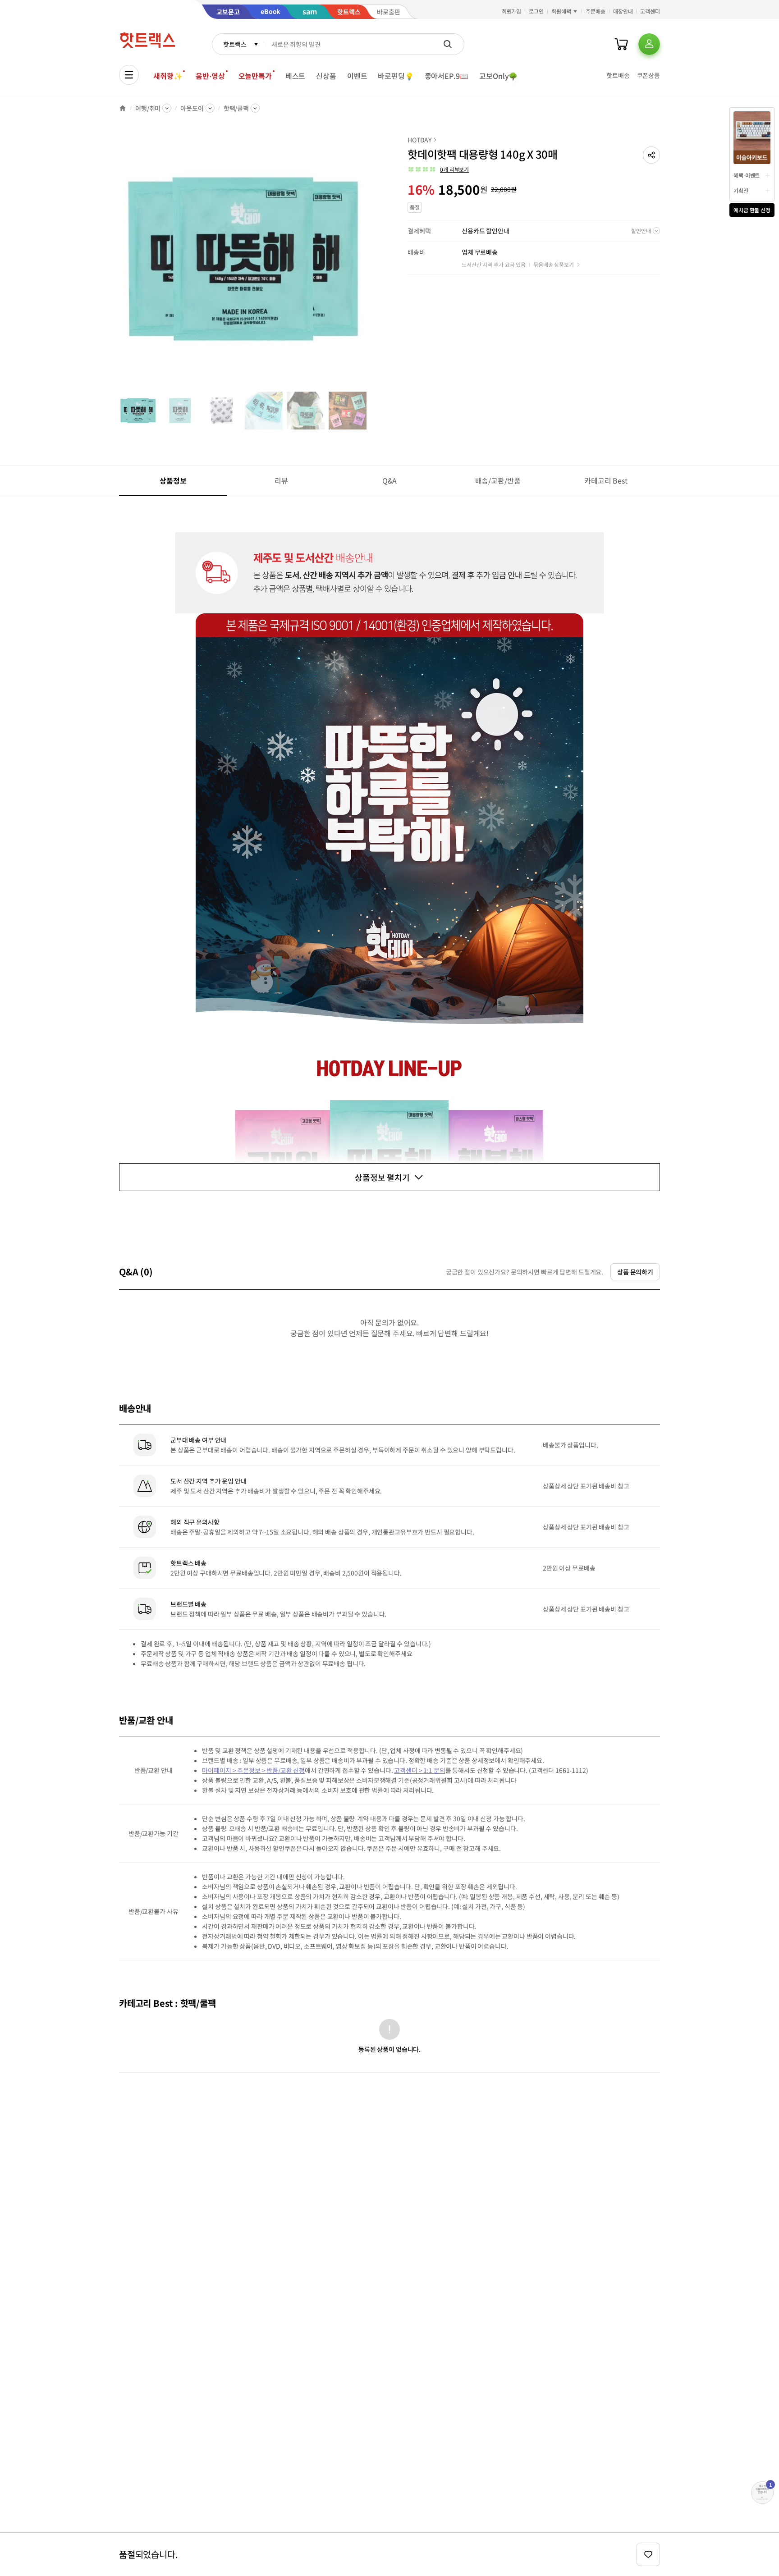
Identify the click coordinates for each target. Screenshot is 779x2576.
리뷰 (281, 480)
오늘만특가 (255, 76)
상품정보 (173, 480)
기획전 (741, 190)
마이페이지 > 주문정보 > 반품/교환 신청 (253, 1770)
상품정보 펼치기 (382, 1177)
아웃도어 (192, 108)
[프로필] (649, 44)
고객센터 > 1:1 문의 (419, 1770)
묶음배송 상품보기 (554, 264)
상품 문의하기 (635, 1272)
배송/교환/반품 (498, 480)
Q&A (390, 480)
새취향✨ (168, 76)
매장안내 (623, 11)
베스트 (296, 76)
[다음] (370, 263)
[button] (651, 155)
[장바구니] (621, 44)
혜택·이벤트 (747, 175)
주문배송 (596, 11)
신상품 (326, 76)
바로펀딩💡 (396, 76)
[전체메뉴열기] (129, 75)
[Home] (123, 108)
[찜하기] (648, 2554)
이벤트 (357, 76)
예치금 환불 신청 (752, 210)
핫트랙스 (235, 44)
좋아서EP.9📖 (447, 76)
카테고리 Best (606, 480)
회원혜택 (561, 11)
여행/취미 (148, 108)
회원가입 (512, 11)
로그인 (536, 11)
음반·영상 (210, 76)
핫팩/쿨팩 (236, 108)
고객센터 (650, 11)
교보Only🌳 (498, 76)
